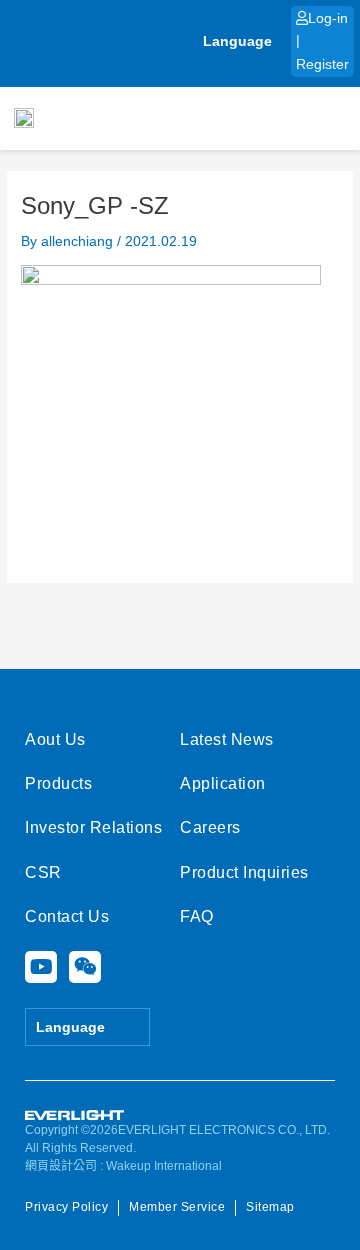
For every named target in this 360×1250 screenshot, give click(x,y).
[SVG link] (75, 1115)
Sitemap (270, 1207)
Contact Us (67, 916)
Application (223, 783)
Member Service (177, 1207)
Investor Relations (93, 827)
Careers (210, 827)
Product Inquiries (244, 872)
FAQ (197, 916)
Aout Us (55, 739)
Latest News (227, 739)
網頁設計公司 (61, 1166)
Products (58, 783)
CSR (43, 872)
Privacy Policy (66, 1207)
